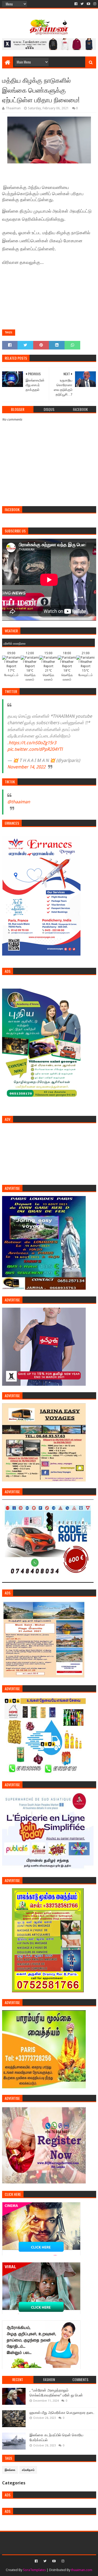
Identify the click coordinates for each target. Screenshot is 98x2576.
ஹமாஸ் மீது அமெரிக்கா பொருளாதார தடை (62, 2413)
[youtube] (88, 4)
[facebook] (76, 4)
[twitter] (82, 4)
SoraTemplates (34, 2570)
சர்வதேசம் (28, 2470)
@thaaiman (19, 802)
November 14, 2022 (26, 767)
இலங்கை (10, 2470)
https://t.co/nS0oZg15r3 (32, 743)
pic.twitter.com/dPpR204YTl (35, 749)
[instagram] (94, 4)
